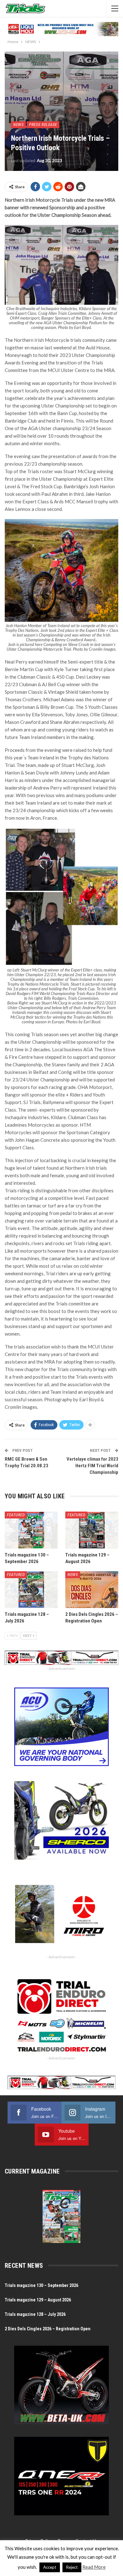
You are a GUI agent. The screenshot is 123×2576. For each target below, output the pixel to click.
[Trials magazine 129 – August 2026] (92, 1530)
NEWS (18, 125)
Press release (43, 125)
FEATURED (16, 1515)
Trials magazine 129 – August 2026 (38, 2300)
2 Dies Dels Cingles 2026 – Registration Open (48, 2329)
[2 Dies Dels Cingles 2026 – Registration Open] (92, 1590)
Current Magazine (32, 2171)
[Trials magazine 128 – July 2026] (31, 1590)
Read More (94, 2567)
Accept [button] (50, 2567)
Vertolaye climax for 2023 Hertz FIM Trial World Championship (92, 1466)
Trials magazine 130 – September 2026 (41, 2285)
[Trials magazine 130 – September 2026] (31, 1530)
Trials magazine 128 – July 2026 (35, 2314)
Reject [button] (72, 2567)
